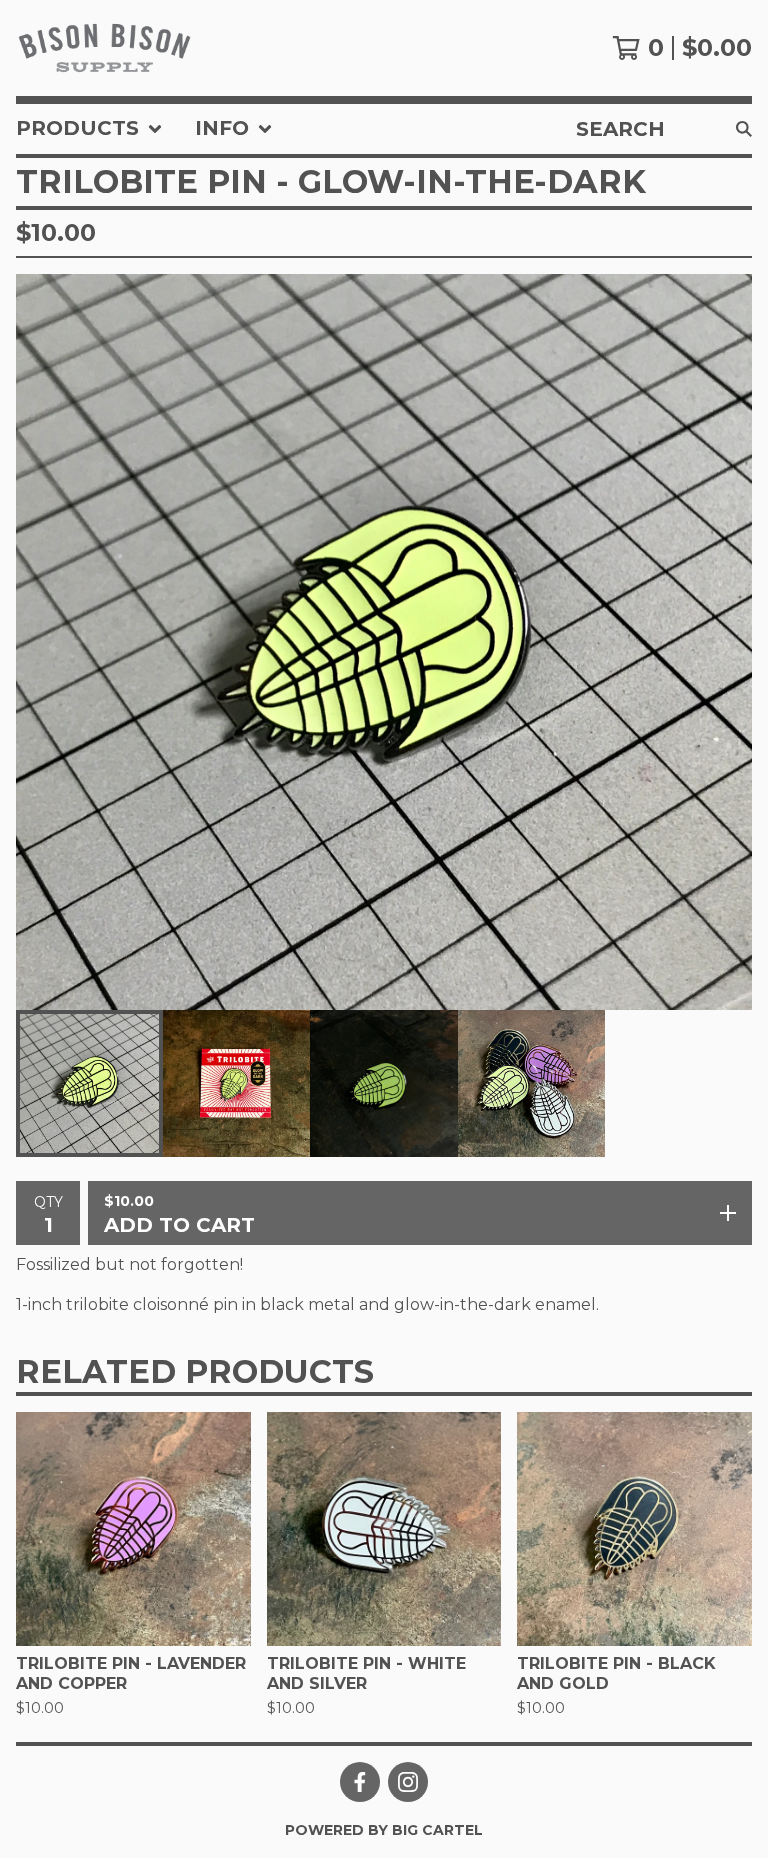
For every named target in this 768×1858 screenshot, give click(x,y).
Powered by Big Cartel (384, 1830)
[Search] (744, 129)
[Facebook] (360, 1782)
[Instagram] (408, 1782)
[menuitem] (89, 129)
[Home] (104, 48)
